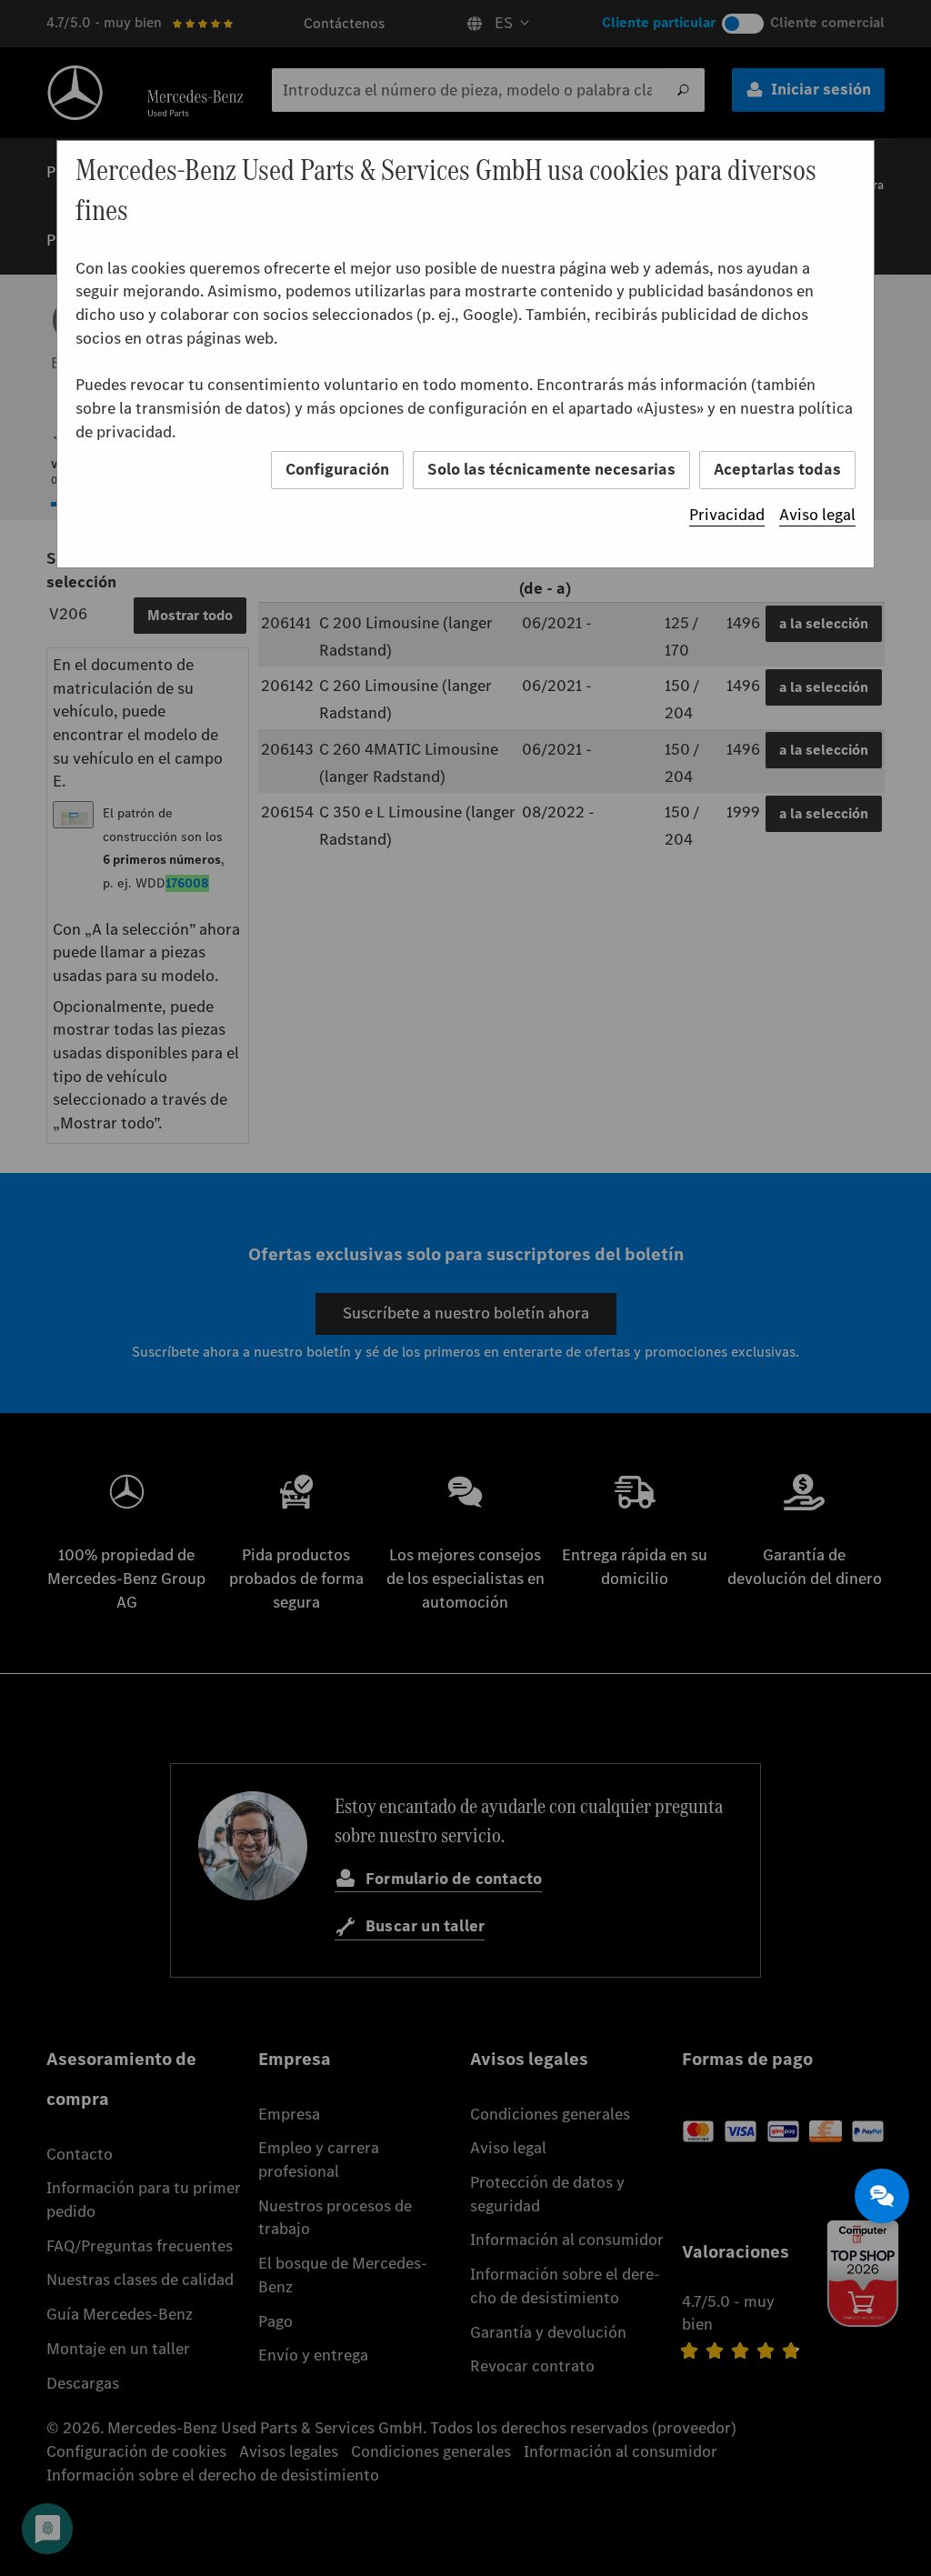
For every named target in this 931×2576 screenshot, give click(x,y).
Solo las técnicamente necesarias (551, 469)
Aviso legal (817, 515)
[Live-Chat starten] (882, 2196)
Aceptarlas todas (777, 469)
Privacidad (727, 515)
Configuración (337, 469)
